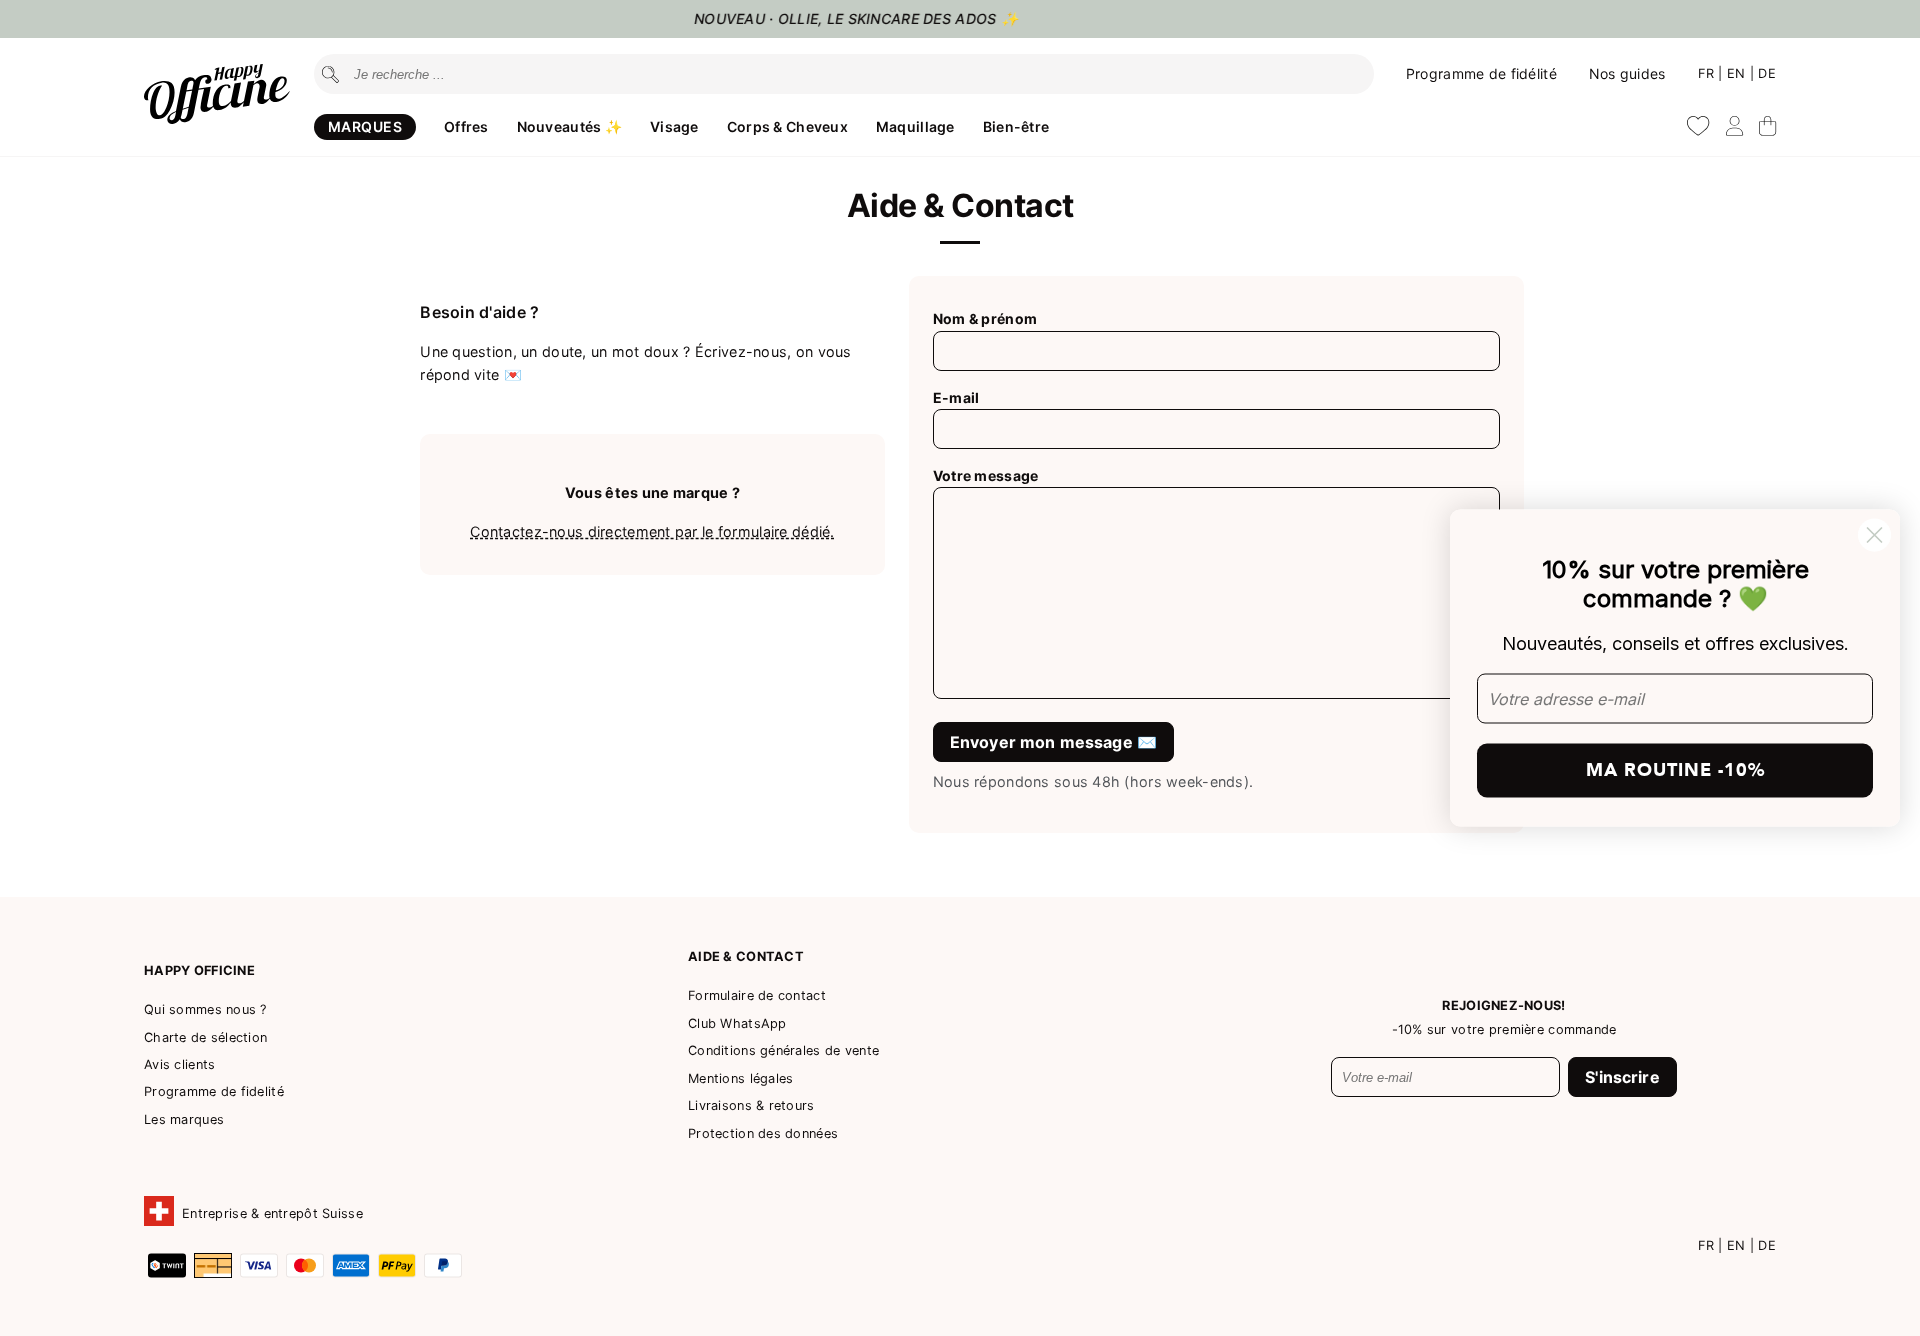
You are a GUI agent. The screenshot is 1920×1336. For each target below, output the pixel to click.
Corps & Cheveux (787, 126)
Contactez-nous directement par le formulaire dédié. (652, 531)
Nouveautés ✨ (569, 126)
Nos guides (1627, 73)
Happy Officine (199, 970)
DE (1767, 73)
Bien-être (1016, 126)
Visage (674, 126)
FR (1708, 73)
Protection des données (763, 1133)
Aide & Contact (746, 956)
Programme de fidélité (1481, 73)
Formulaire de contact (757, 995)
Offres (466, 126)
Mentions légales (740, 1078)
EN (1738, 73)
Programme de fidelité (214, 1091)
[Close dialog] (1874, 535)
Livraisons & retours (751, 1105)
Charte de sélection (205, 1037)
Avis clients (179, 1064)
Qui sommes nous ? (205, 1009)
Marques (365, 126)
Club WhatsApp (737, 1023)
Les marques (184, 1119)
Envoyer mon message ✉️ (1053, 742)
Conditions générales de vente (783, 1050)
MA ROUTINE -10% (1675, 769)
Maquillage (915, 126)
